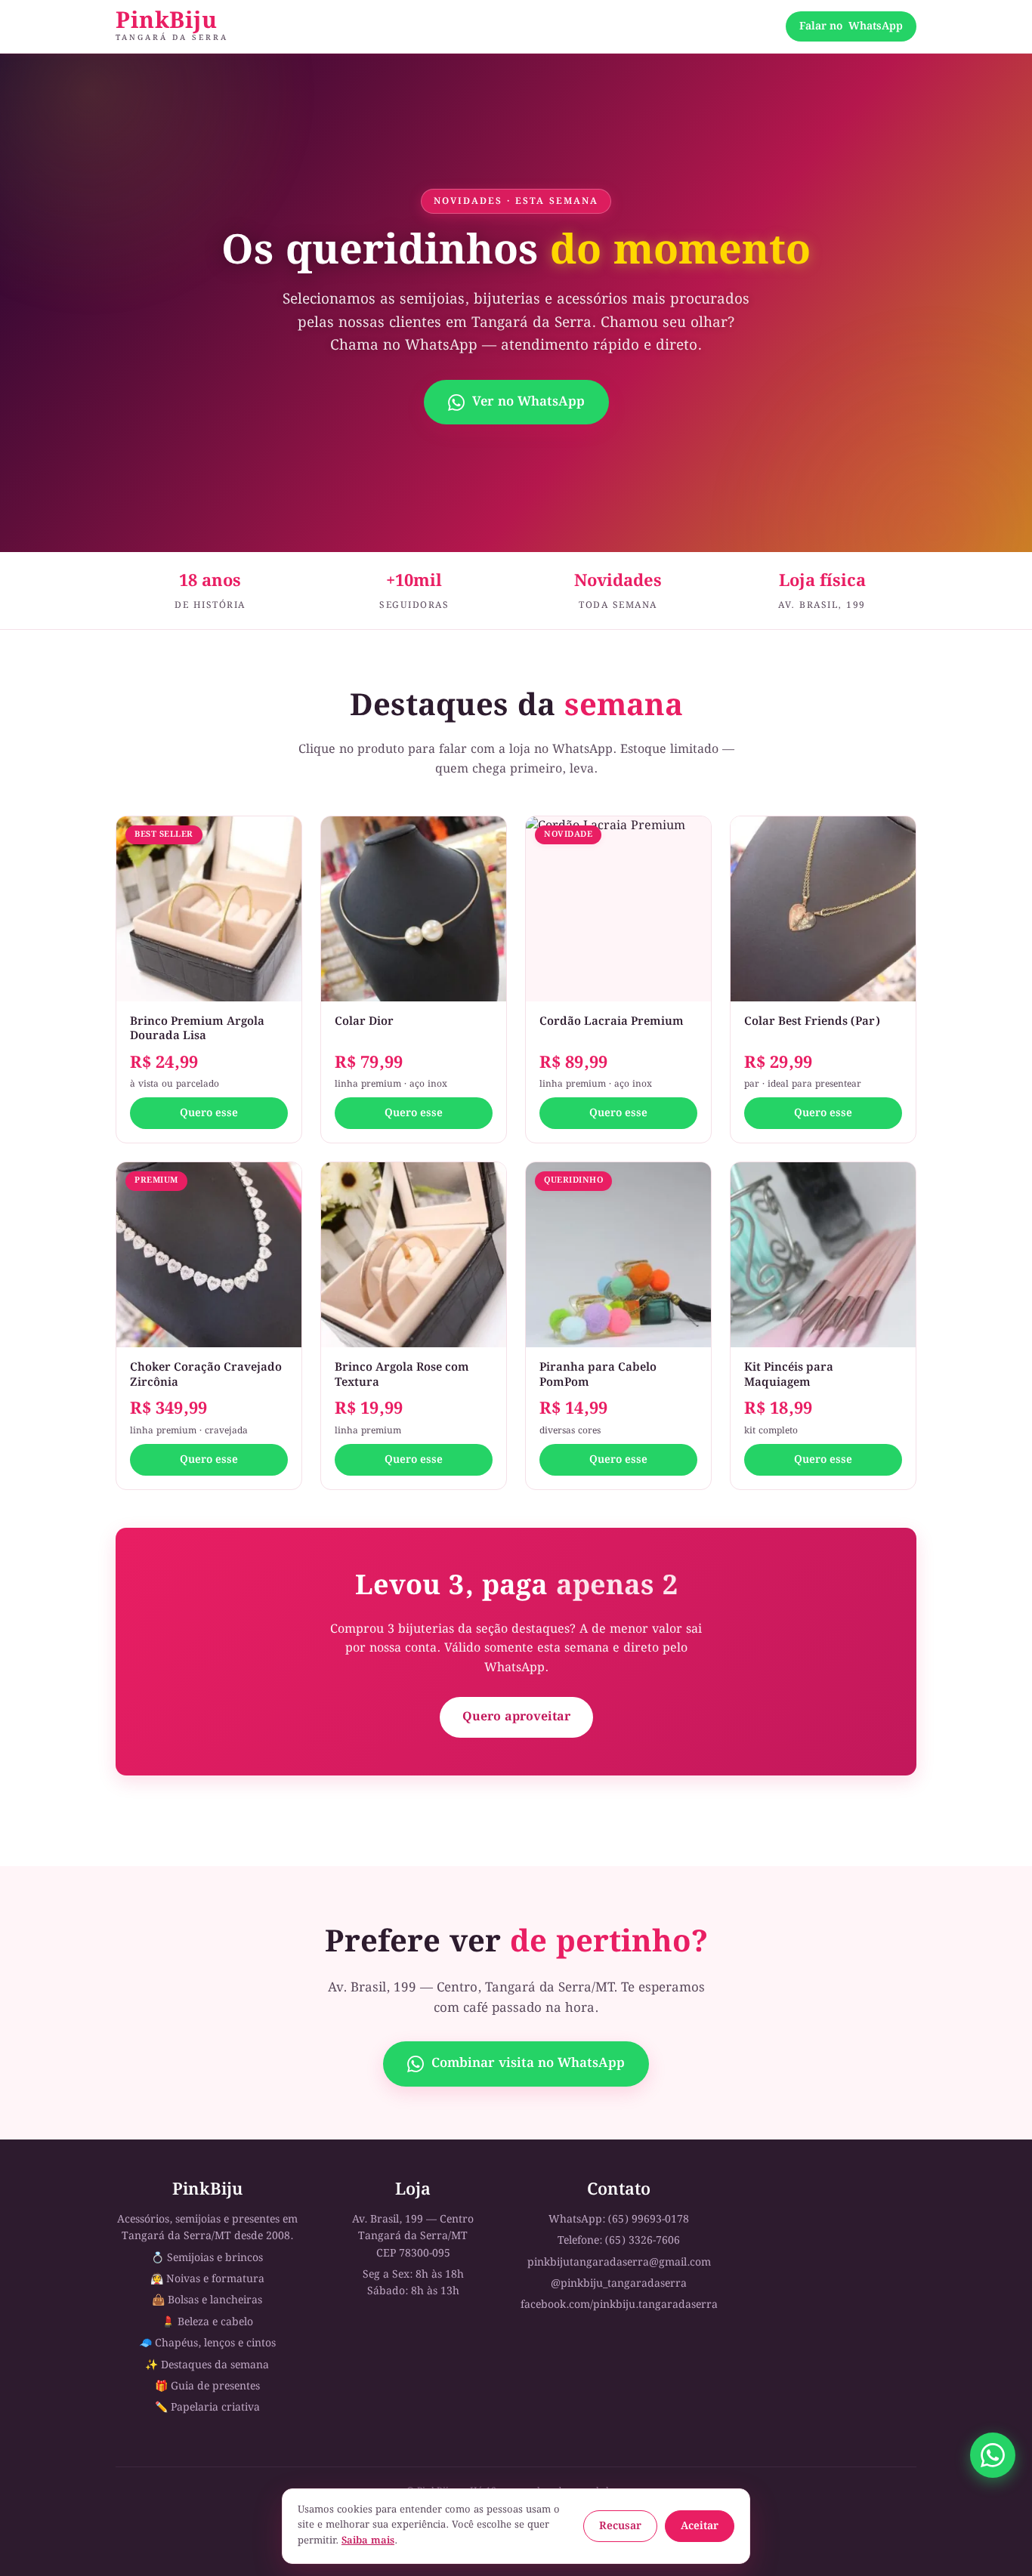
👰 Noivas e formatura (207, 2279)
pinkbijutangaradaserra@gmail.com (619, 2263)
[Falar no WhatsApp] (993, 2455)
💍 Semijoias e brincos (207, 2258)
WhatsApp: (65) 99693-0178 (619, 2220)
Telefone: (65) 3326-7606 (619, 2241)
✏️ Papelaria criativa (207, 2408)
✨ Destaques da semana (207, 2365)
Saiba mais (368, 2541)
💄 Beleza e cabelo (207, 2322)
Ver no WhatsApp (528, 402)
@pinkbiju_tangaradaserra (619, 2284)
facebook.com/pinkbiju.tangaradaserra (619, 2305)
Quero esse (209, 1113)
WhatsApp (851, 26)
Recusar (620, 2526)
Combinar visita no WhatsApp (528, 2064)
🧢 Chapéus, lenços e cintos (207, 2343)
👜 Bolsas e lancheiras (207, 2300)
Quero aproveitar (516, 1717)
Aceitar (700, 2526)
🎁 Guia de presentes (207, 2386)
